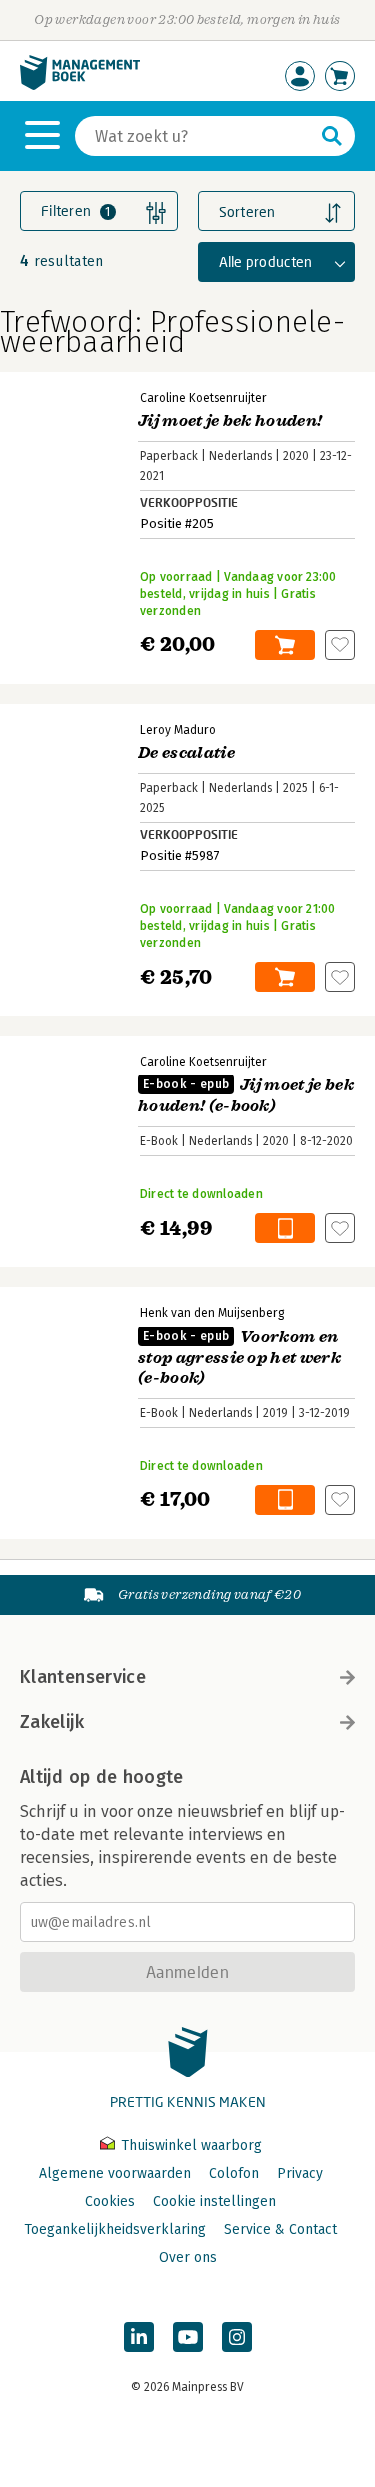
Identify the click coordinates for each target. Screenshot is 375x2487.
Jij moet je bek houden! (230, 421)
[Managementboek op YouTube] (188, 2337)
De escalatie (186, 753)
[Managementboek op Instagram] (237, 2337)
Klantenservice (83, 1677)
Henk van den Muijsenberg (212, 1313)
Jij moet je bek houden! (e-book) (246, 1095)
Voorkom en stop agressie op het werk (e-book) (239, 1357)
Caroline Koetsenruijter (203, 398)
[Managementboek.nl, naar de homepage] (80, 85)
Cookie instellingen (214, 2201)
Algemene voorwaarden (115, 2173)
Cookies (110, 2201)
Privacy (300, 2173)
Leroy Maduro (178, 730)
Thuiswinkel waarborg (189, 2145)
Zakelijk (52, 1722)
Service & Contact (280, 2229)
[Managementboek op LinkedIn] (139, 2337)
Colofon (234, 2173)
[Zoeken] (332, 136)
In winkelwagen (285, 645)
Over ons (188, 2257)
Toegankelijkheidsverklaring (115, 2229)
